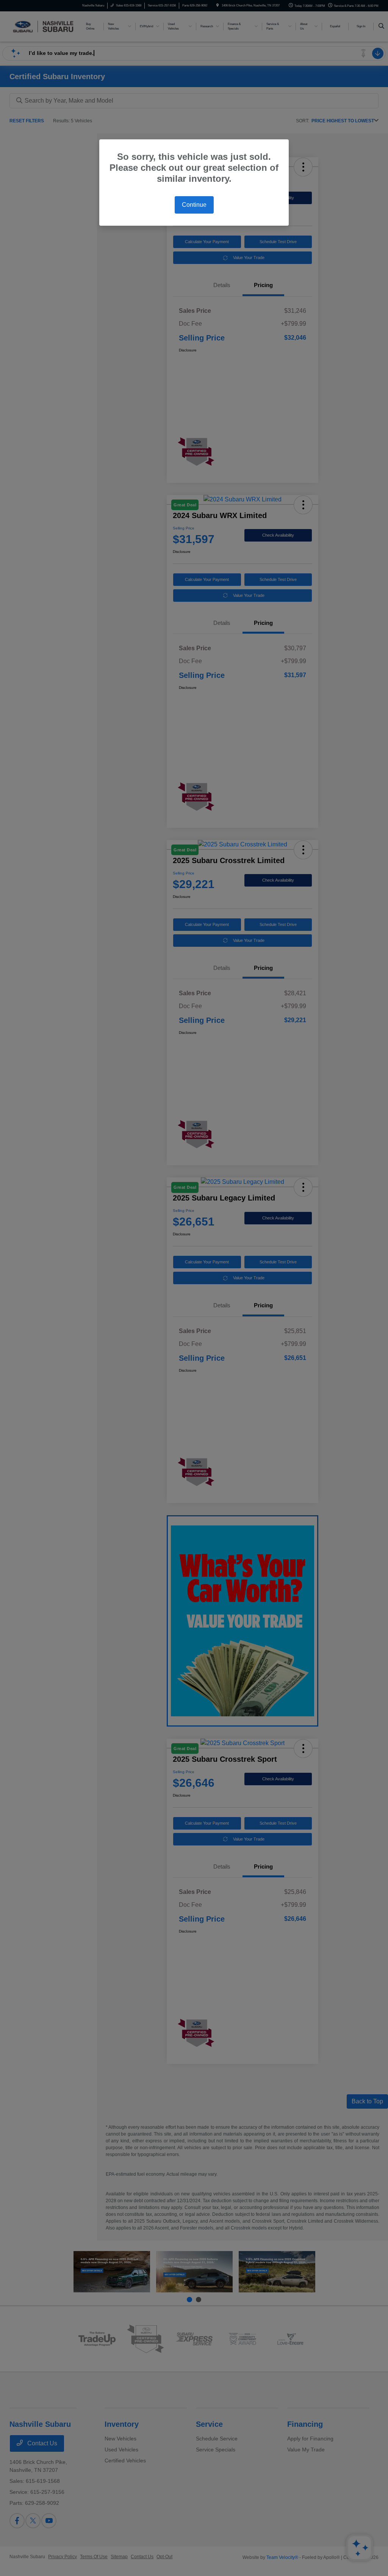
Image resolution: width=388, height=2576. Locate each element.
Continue (194, 205)
